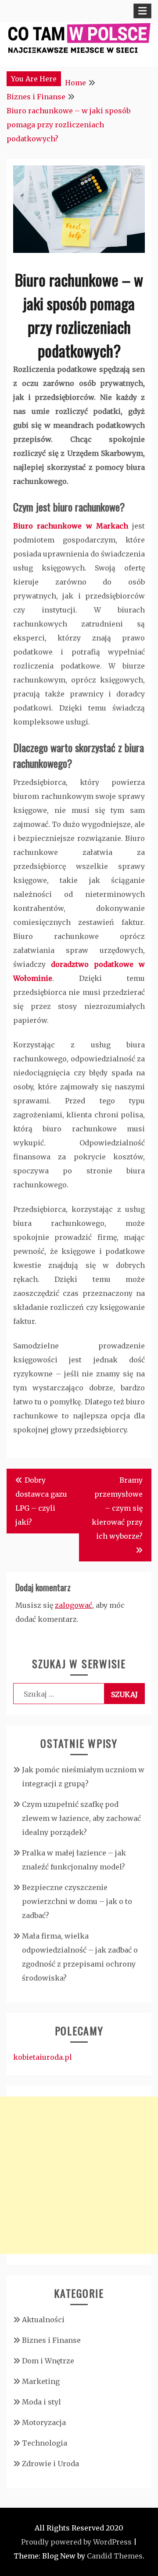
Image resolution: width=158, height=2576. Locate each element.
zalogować (74, 1605)
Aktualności (43, 2320)
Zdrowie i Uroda (50, 2464)
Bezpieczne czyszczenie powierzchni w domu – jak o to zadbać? (77, 1901)
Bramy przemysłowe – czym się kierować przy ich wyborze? (117, 1508)
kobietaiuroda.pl (43, 2057)
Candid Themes (115, 2556)
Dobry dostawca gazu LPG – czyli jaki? (41, 1501)
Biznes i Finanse (51, 2340)
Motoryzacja (44, 2422)
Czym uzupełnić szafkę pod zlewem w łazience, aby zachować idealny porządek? (81, 1818)
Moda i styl (41, 2402)
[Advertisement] (79, 2175)
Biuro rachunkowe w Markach (71, 526)
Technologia (45, 2443)
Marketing (41, 2381)
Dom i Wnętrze (48, 2361)
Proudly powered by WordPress (76, 2542)
